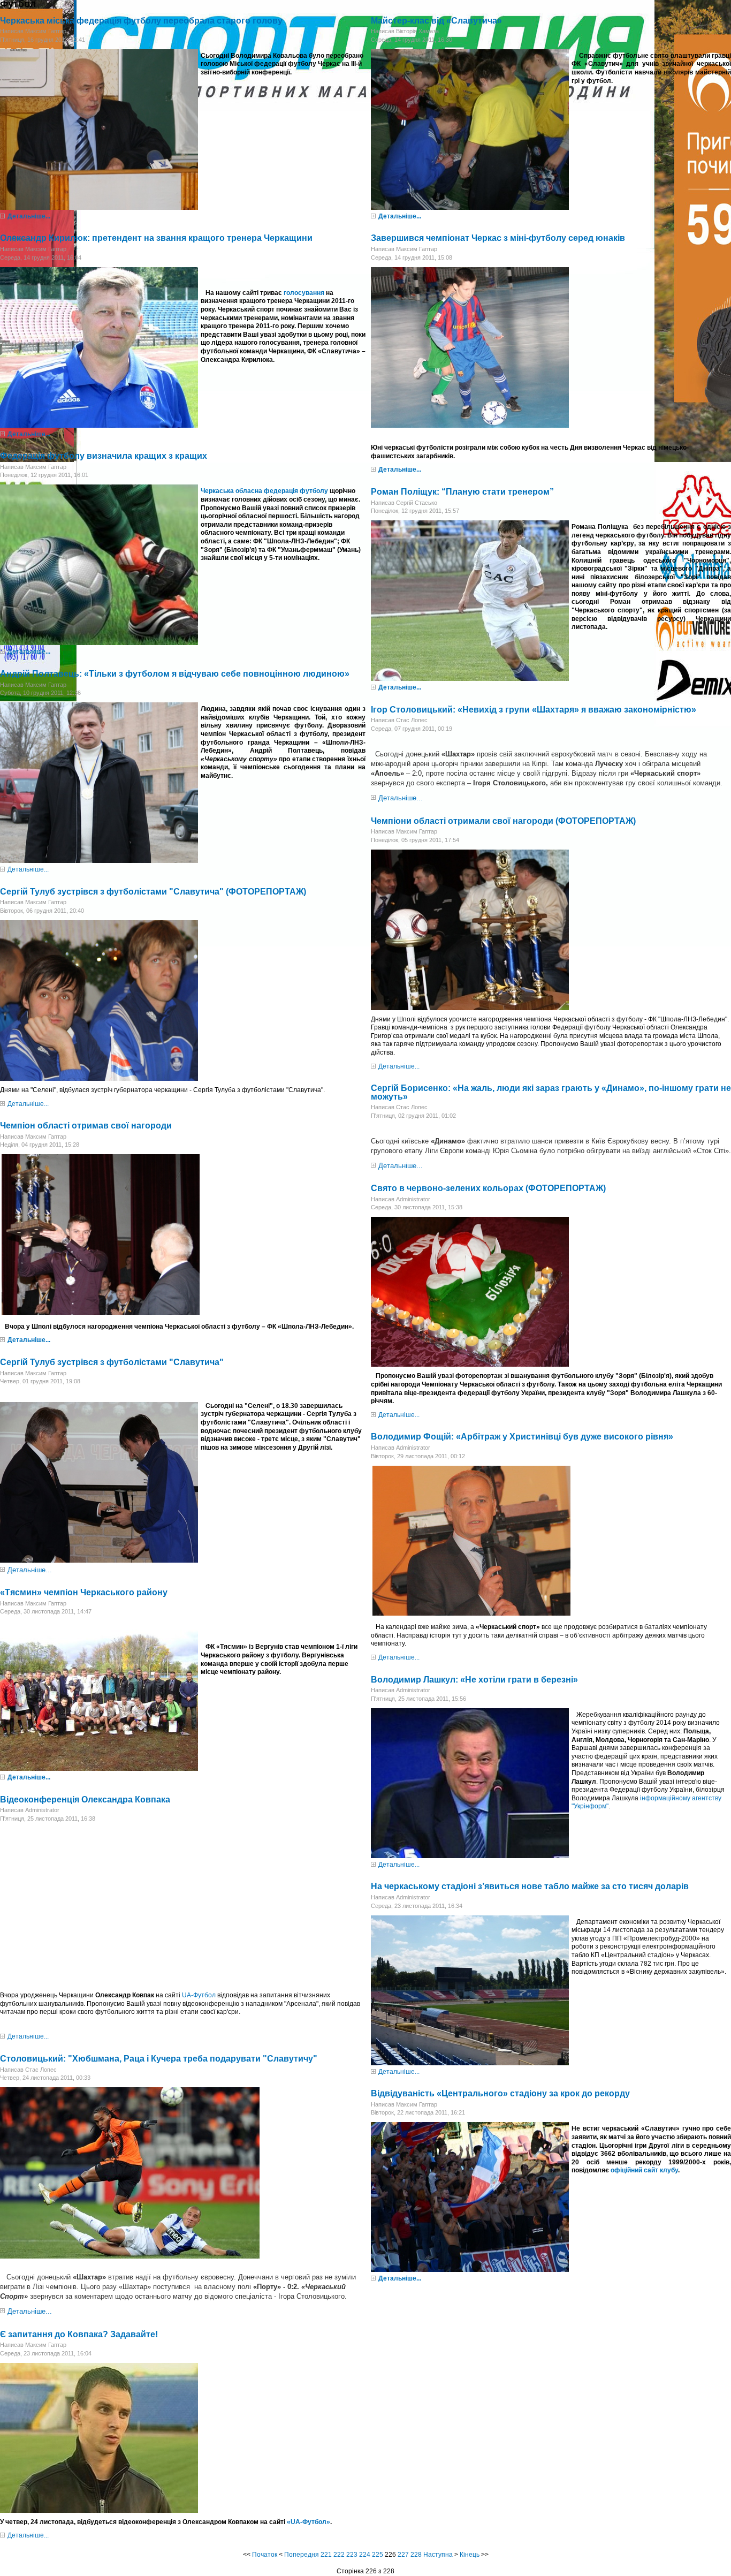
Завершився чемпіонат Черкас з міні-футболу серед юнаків (498, 238)
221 (326, 2555)
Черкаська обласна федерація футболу (264, 491)
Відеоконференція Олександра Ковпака (85, 1800)
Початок (265, 2555)
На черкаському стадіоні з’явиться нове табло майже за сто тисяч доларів (530, 1886)
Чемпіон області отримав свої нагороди (86, 1126)
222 (339, 2555)
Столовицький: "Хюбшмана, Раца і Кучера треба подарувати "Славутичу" (159, 2059)
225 (378, 2555)
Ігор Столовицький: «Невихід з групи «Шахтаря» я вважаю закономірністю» (534, 710)
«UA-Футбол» (309, 2522)
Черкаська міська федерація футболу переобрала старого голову (141, 21)
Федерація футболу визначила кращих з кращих (104, 456)
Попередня (302, 2555)
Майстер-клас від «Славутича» (436, 21)
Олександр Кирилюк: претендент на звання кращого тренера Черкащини (156, 238)
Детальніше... (29, 216)
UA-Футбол (199, 1995)
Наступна (438, 2555)
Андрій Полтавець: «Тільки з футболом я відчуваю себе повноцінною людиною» (175, 674)
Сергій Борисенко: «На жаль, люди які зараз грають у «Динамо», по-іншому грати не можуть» (551, 1092)
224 (365, 2555)
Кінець (470, 2555)
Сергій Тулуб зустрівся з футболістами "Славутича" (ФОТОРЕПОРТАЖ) (153, 892)
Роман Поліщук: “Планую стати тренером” (462, 492)
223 (352, 2555)
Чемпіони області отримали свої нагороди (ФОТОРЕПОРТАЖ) (503, 821)
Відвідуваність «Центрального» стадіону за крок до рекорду (500, 2093)
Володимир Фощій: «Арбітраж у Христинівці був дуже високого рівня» (522, 1437)
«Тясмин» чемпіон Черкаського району (84, 1592)
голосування (304, 293)
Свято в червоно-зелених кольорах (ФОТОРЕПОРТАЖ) (488, 1188)
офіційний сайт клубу (644, 2170)
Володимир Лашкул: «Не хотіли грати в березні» (474, 1680)
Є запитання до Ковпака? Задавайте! (79, 2334)
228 (416, 2555)
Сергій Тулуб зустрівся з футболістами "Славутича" (112, 1362)
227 (403, 2555)
